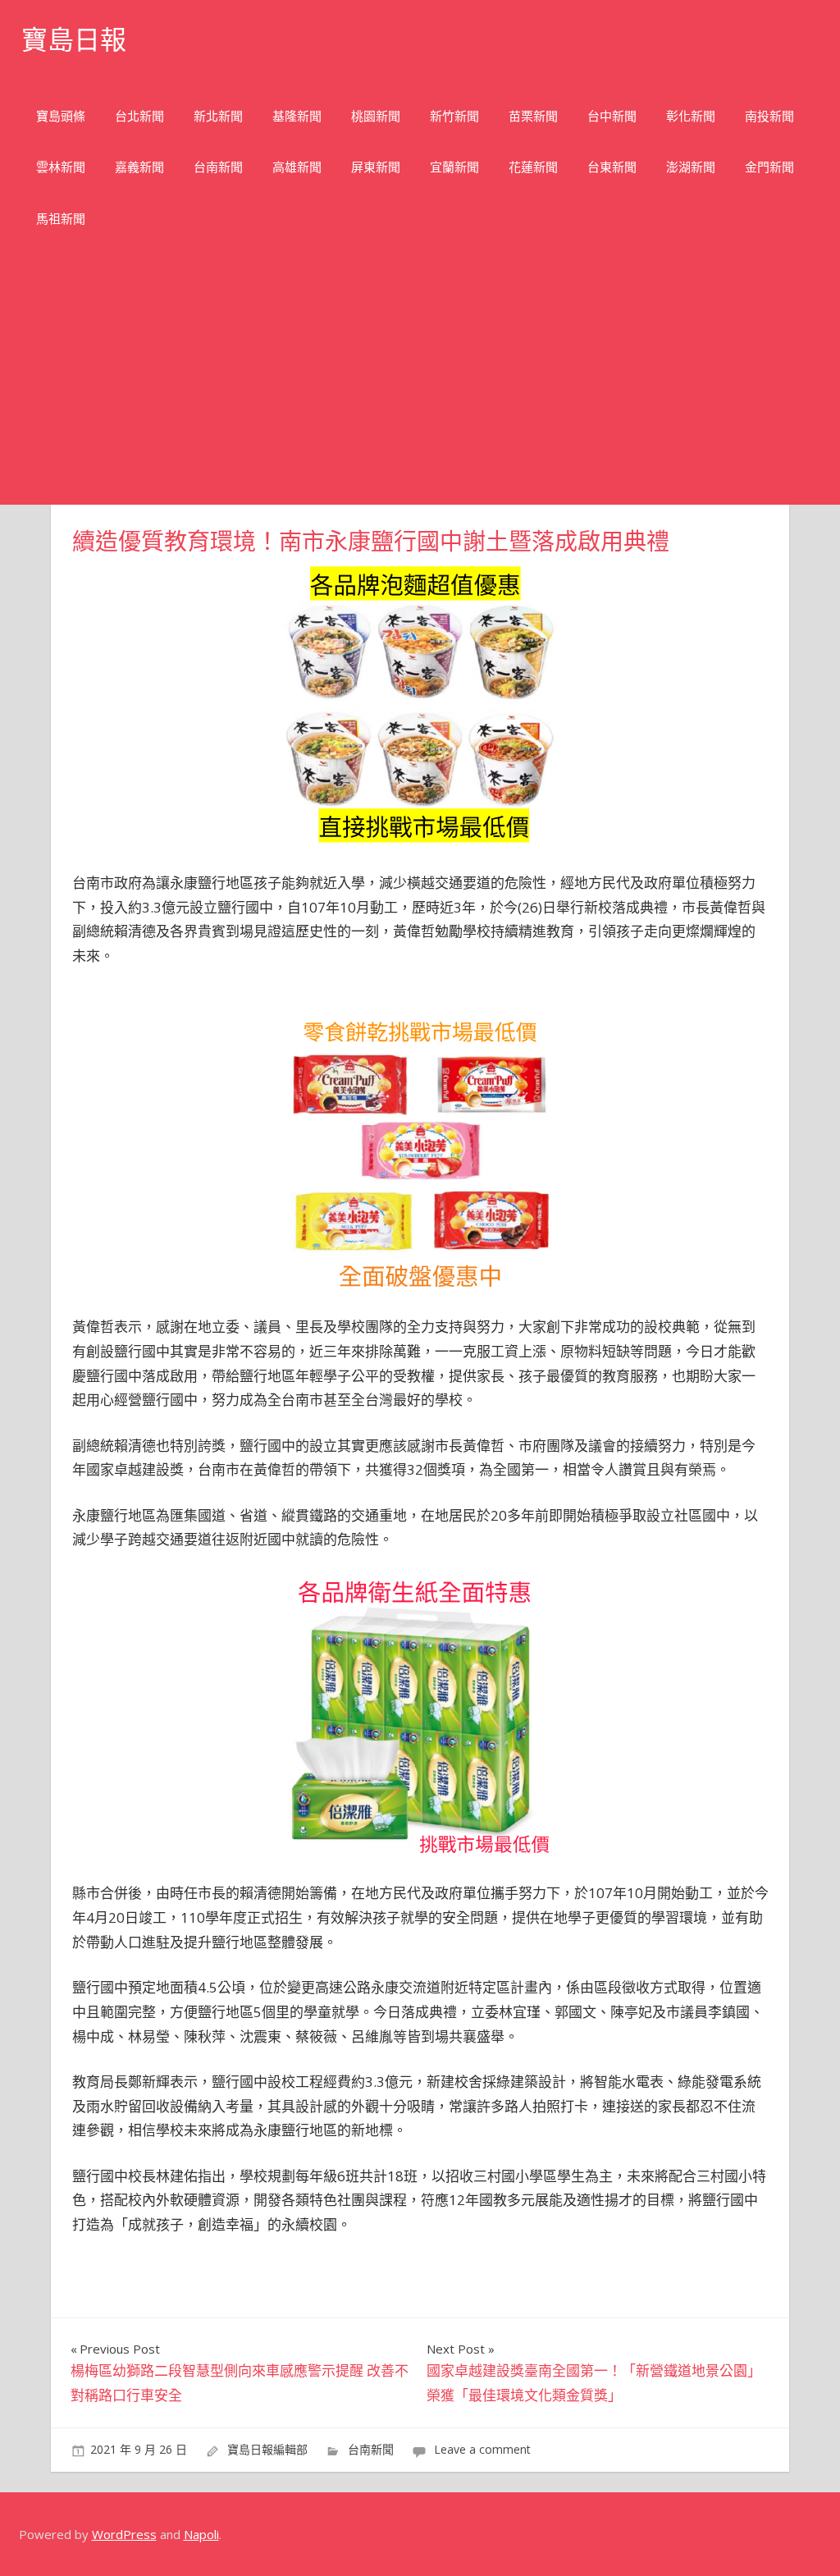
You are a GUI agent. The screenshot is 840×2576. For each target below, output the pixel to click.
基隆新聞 (297, 116)
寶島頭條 (61, 116)
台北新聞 (139, 116)
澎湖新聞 (691, 167)
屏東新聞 (376, 167)
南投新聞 (769, 116)
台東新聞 (612, 167)
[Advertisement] (420, 382)
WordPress (124, 2534)
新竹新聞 (454, 116)
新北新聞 (218, 116)
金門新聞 (769, 167)
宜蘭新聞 (454, 167)
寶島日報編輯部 (267, 2449)
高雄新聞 (297, 167)
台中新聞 (612, 116)
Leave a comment (482, 2449)
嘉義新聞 (139, 167)
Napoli (201, 2534)
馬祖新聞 (61, 219)
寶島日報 (74, 40)
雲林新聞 (61, 167)
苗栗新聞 (533, 116)
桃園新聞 (376, 116)
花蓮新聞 (533, 167)
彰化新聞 (691, 116)
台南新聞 (218, 167)
